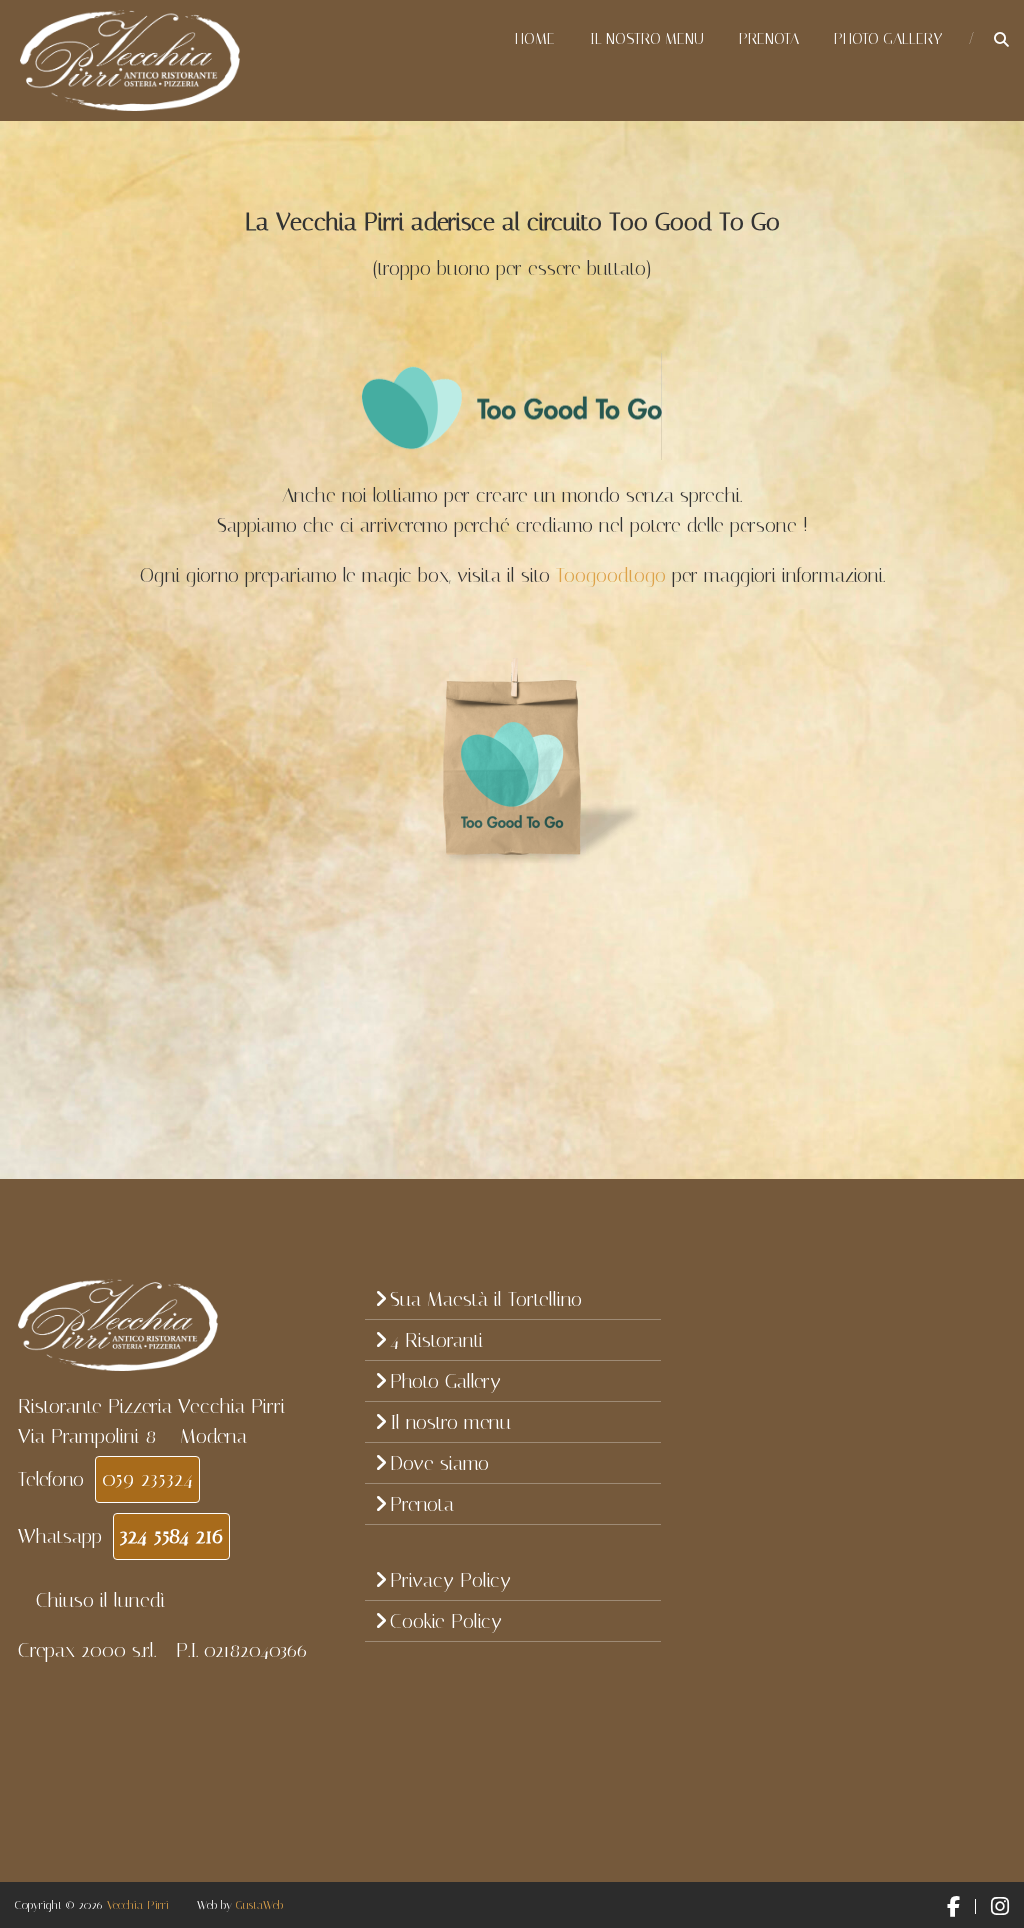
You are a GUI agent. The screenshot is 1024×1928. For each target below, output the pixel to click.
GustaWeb (259, 1905)
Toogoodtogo (611, 575)
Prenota (769, 39)
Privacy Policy (450, 1580)
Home (535, 39)
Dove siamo (439, 1463)
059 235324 (147, 1479)
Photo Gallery (888, 39)
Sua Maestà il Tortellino (486, 1299)
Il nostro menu (647, 39)
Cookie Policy (446, 1621)
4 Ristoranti (436, 1340)
